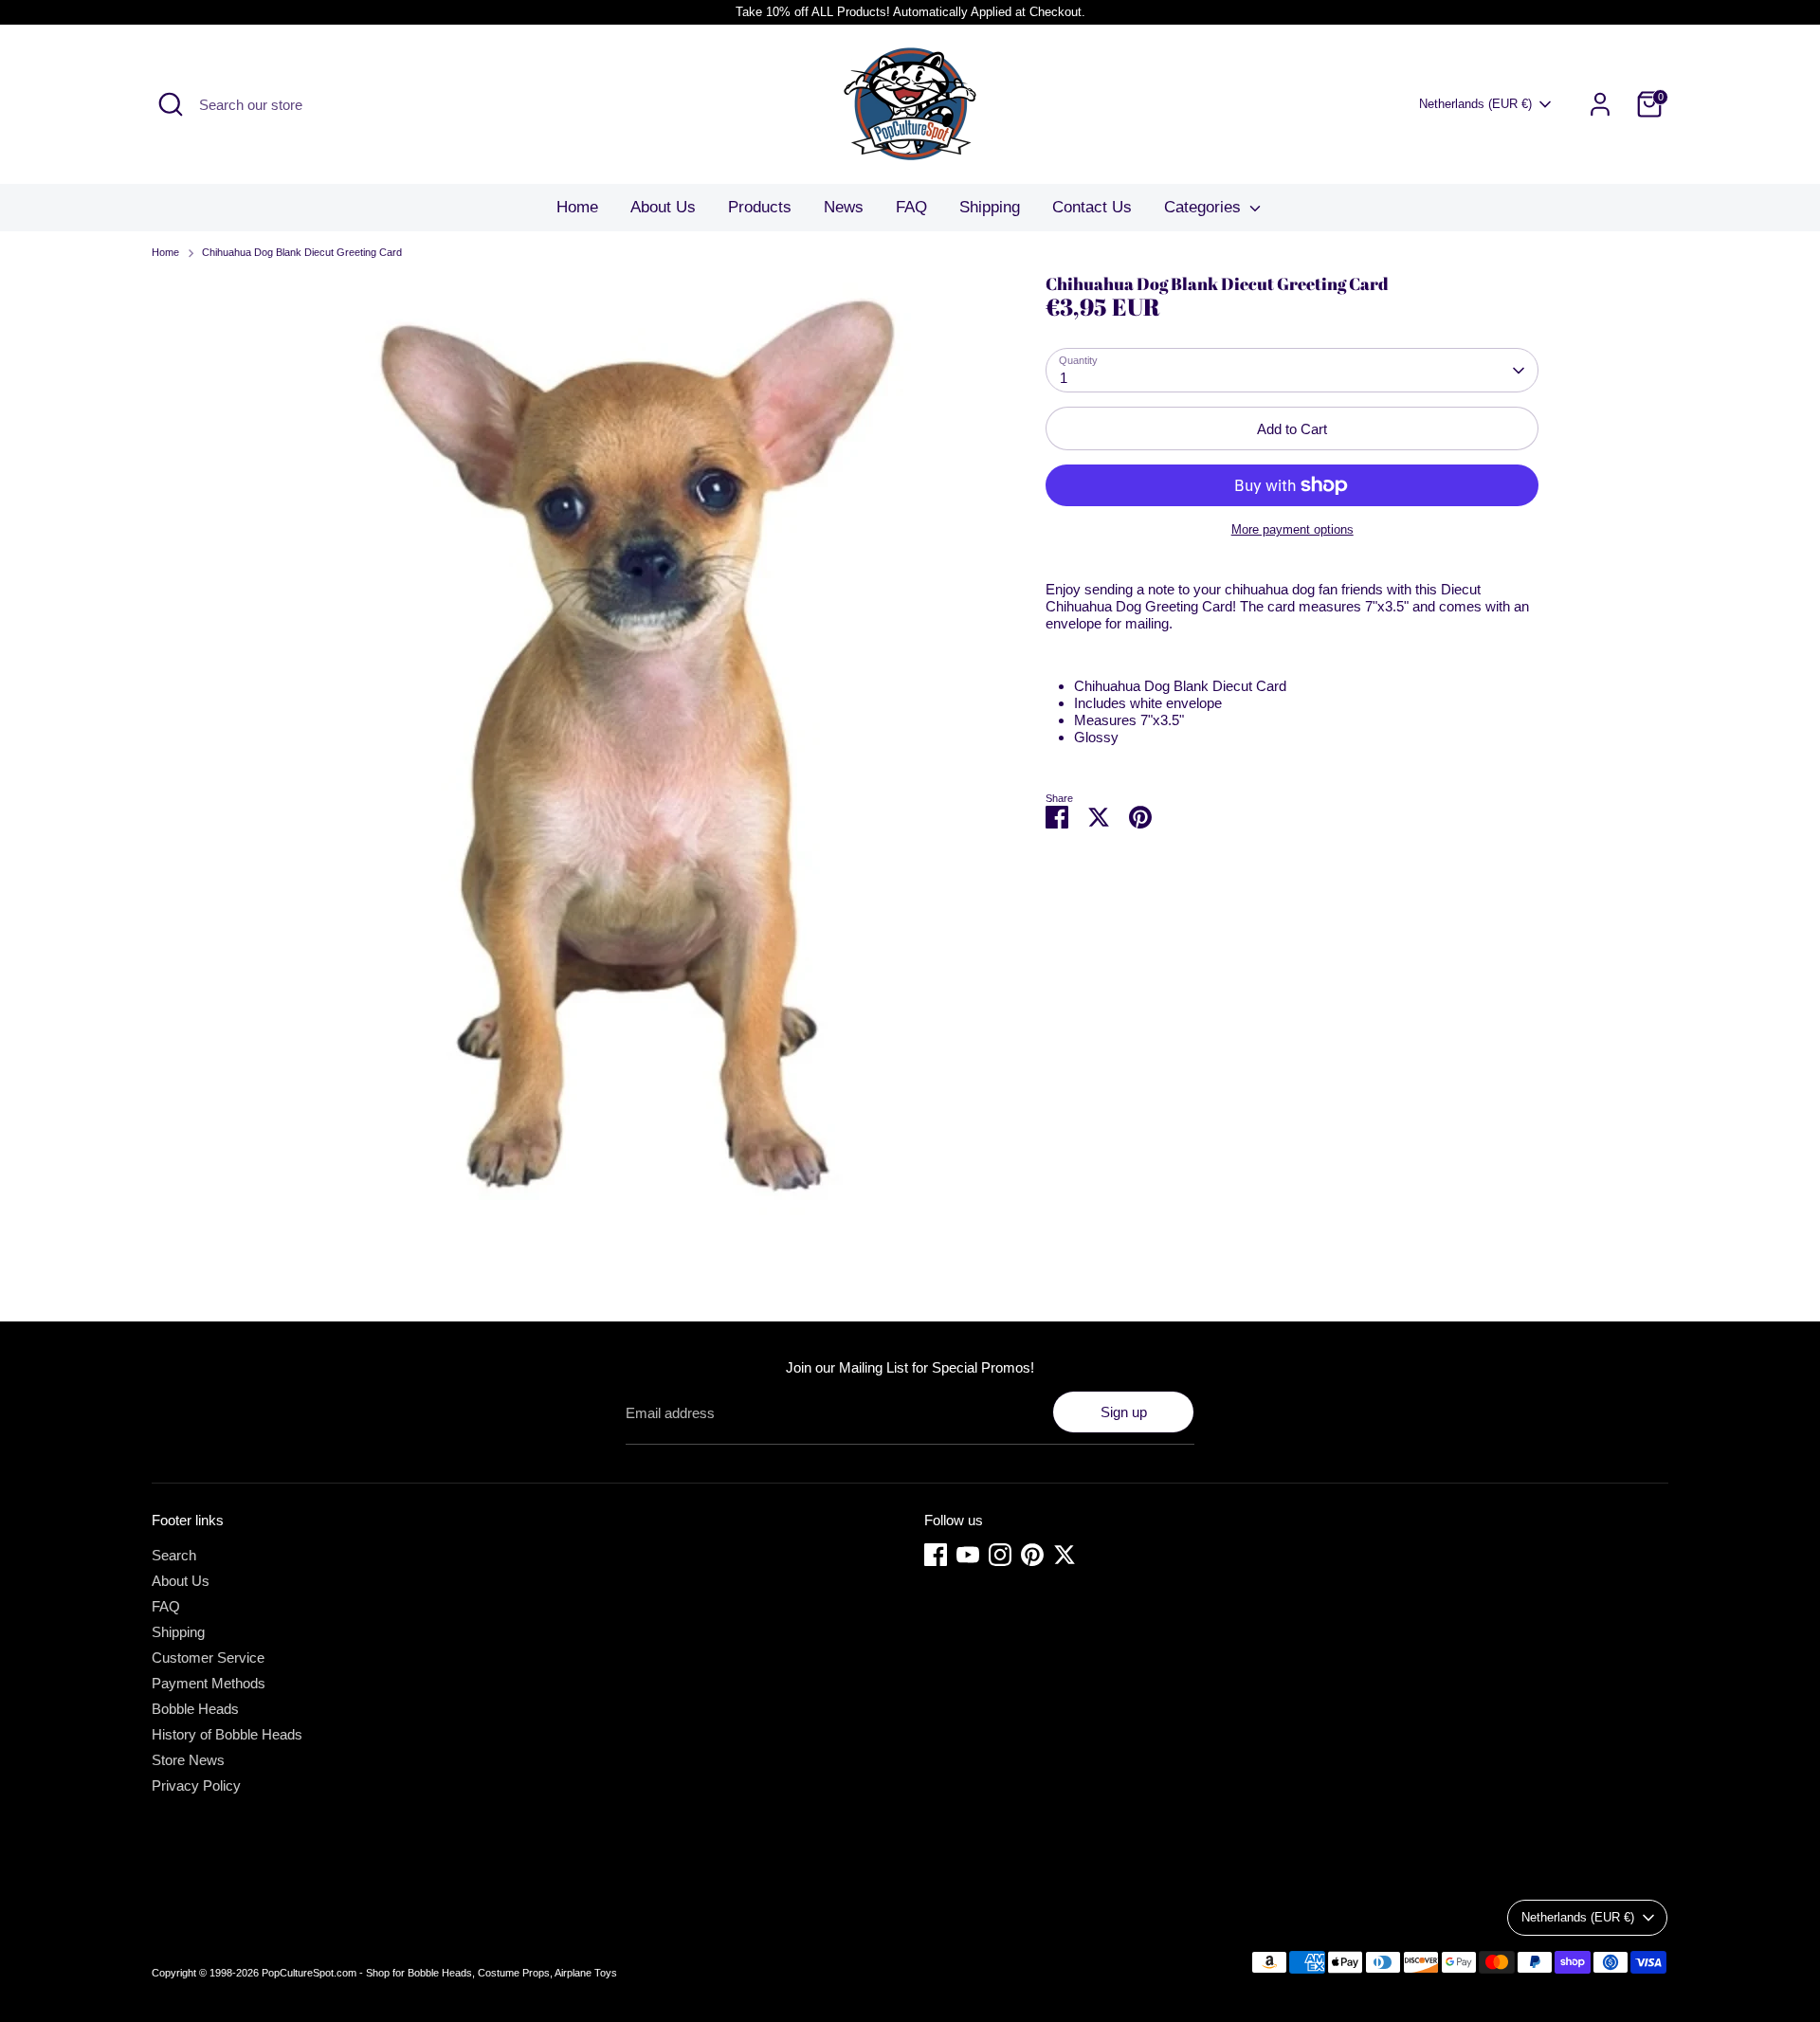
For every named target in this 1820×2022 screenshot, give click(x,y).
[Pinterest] (1032, 1555)
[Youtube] (968, 1555)
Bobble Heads (195, 1709)
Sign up (1124, 1412)
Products (760, 207)
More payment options (1292, 529)
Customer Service (208, 1658)
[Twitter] (1065, 1555)
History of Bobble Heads (227, 1734)
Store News (188, 1760)
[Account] (1600, 104)
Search (174, 1555)
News (844, 207)
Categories (1205, 207)
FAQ (911, 207)
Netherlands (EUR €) (1475, 104)
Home (577, 207)
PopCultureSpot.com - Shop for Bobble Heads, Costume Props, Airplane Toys (439, 1973)
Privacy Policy (196, 1785)
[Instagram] (1000, 1555)
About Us (663, 207)
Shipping (990, 207)
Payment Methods (209, 1683)
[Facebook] (936, 1555)
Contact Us (1092, 207)
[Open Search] (171, 104)
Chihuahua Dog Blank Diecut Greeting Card (302, 252)
